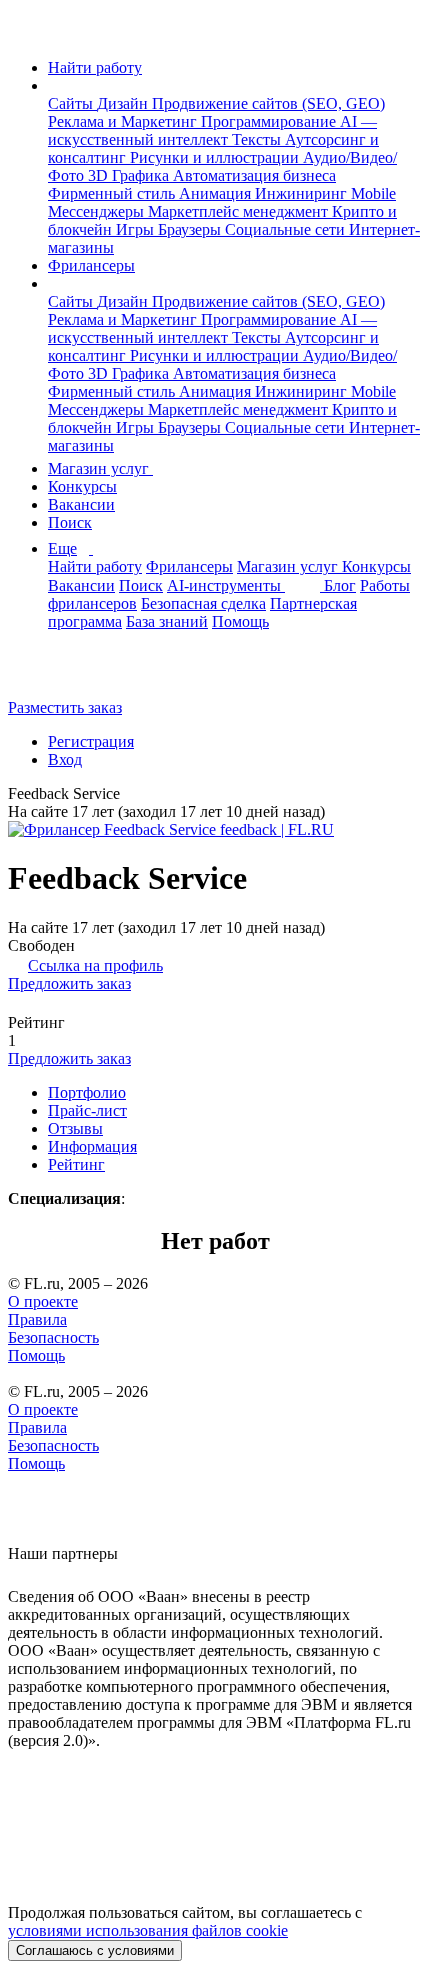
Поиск (70, 522)
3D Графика (130, 175)
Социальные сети (287, 229)
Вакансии (81, 504)
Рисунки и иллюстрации (216, 157)
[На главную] (26, 33)
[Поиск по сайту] (64, 673)
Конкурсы (82, 486)
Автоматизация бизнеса (254, 175)
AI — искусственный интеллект (212, 130)
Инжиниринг (303, 193)
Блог (340, 585)
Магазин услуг (100, 468)
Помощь (240, 621)
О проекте (43, 1301)
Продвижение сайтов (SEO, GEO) (268, 103)
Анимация (217, 193)
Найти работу (95, 67)
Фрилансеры (91, 265)
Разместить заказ (65, 707)
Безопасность (53, 1337)
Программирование (270, 121)
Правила (37, 1319)
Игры (137, 229)
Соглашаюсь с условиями (95, 1950)
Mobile (373, 193)
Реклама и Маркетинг (124, 121)
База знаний (167, 621)
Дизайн (124, 103)
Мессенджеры (98, 211)
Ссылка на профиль (95, 965)
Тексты (258, 139)
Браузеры (191, 229)
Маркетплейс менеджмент (240, 211)
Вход (65, 759)
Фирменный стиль (113, 193)
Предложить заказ (69, 983)
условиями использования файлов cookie (148, 1930)
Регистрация (91, 741)
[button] (54, 85)
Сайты (72, 103)
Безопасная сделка (203, 603)
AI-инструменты (226, 585)
